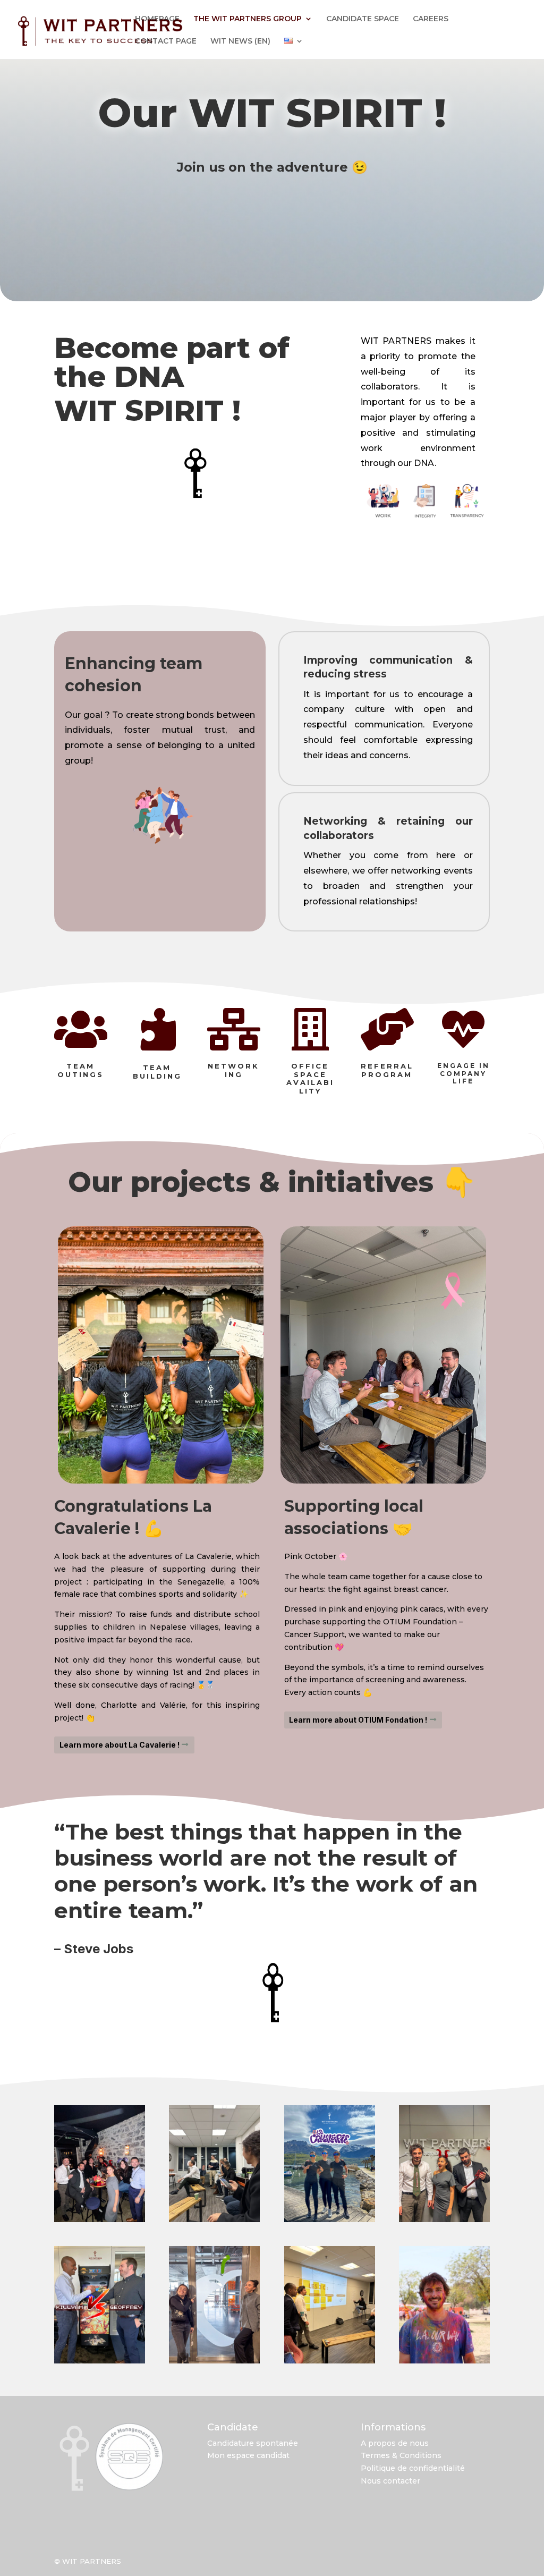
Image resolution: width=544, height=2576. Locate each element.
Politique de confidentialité (413, 2468)
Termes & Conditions (401, 2455)
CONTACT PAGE (166, 41)
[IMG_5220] (214, 2219)
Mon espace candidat (248, 2455)
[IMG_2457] (100, 2219)
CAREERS (431, 19)
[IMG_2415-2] (444, 2219)
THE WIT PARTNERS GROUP (248, 19)
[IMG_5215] (330, 2361)
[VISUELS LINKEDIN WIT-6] (100, 2361)
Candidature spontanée (253, 2443)
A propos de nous (395, 2443)
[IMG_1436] (214, 2361)
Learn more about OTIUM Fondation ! (358, 1720)
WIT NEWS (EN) (240, 41)
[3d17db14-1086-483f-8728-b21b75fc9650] (444, 2361)
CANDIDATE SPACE (363, 19)
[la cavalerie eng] (330, 2219)
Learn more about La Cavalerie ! (120, 1745)
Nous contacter (390, 2481)
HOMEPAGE (157, 19)
